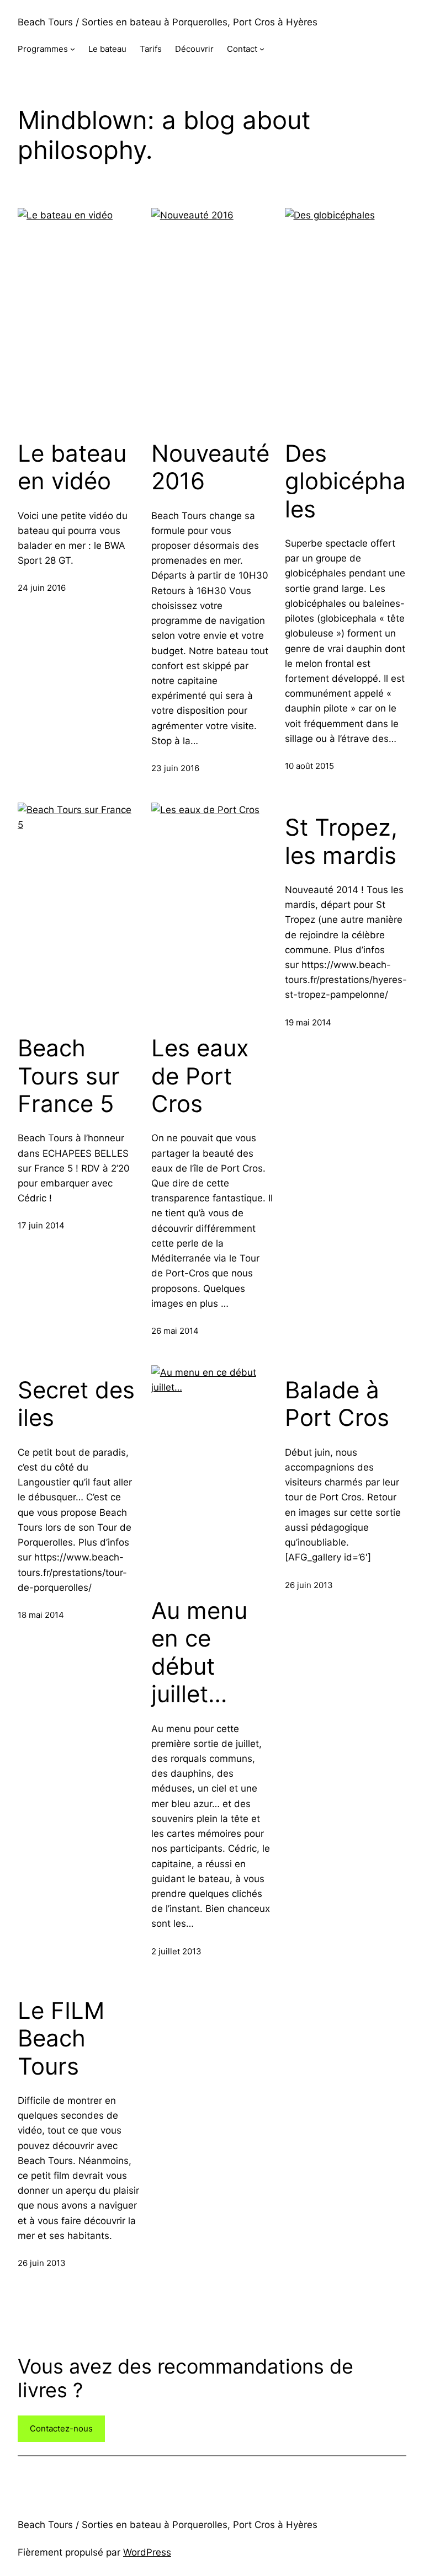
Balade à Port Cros (337, 1404)
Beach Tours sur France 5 (69, 1076)
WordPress (147, 2552)
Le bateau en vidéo (72, 467)
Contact (242, 49)
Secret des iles (76, 1404)
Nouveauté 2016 (210, 467)
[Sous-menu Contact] (262, 49)
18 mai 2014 (41, 1615)
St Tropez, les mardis (341, 841)
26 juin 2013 (309, 1585)
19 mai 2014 (308, 1022)
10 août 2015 (309, 766)
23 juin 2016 (175, 768)
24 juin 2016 (42, 588)
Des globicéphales (345, 481)
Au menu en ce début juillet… (199, 1652)
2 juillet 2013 (176, 1951)
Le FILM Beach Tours (61, 2038)
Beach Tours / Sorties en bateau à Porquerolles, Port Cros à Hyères (168, 22)
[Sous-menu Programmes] (73, 49)
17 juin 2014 (41, 1225)
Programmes (43, 49)
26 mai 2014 (175, 1331)
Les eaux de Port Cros (200, 1076)
